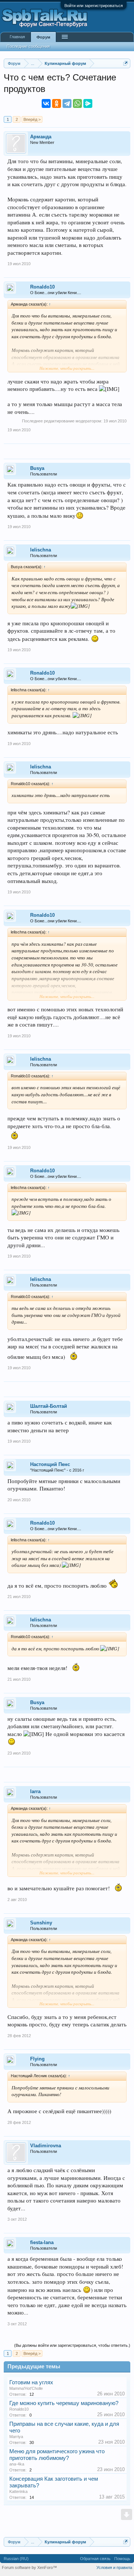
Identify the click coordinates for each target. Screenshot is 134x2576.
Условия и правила (114, 2567)
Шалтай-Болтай (49, 1406)
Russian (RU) (16, 2559)
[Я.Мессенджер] (88, 103)
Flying (37, 2059)
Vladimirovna (46, 2146)
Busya (37, 468)
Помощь (122, 2559)
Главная (17, 37)
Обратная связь (95, 2559)
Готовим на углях (31, 2382)
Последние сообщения (28, 46)
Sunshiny (41, 1923)
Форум (43, 37)
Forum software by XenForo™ (29, 2567)
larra (35, 1791)
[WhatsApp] (77, 103)
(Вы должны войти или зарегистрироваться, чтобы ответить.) (72, 2345)
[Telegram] (67, 103)
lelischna (41, 550)
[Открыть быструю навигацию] (126, 63)
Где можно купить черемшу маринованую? (64, 2403)
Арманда (41, 137)
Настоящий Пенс (50, 1464)
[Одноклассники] (57, 103)
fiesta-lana (42, 2242)
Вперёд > (32, 119)
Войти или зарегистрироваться (94, 6)
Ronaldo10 (42, 287)
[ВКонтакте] (46, 103)
